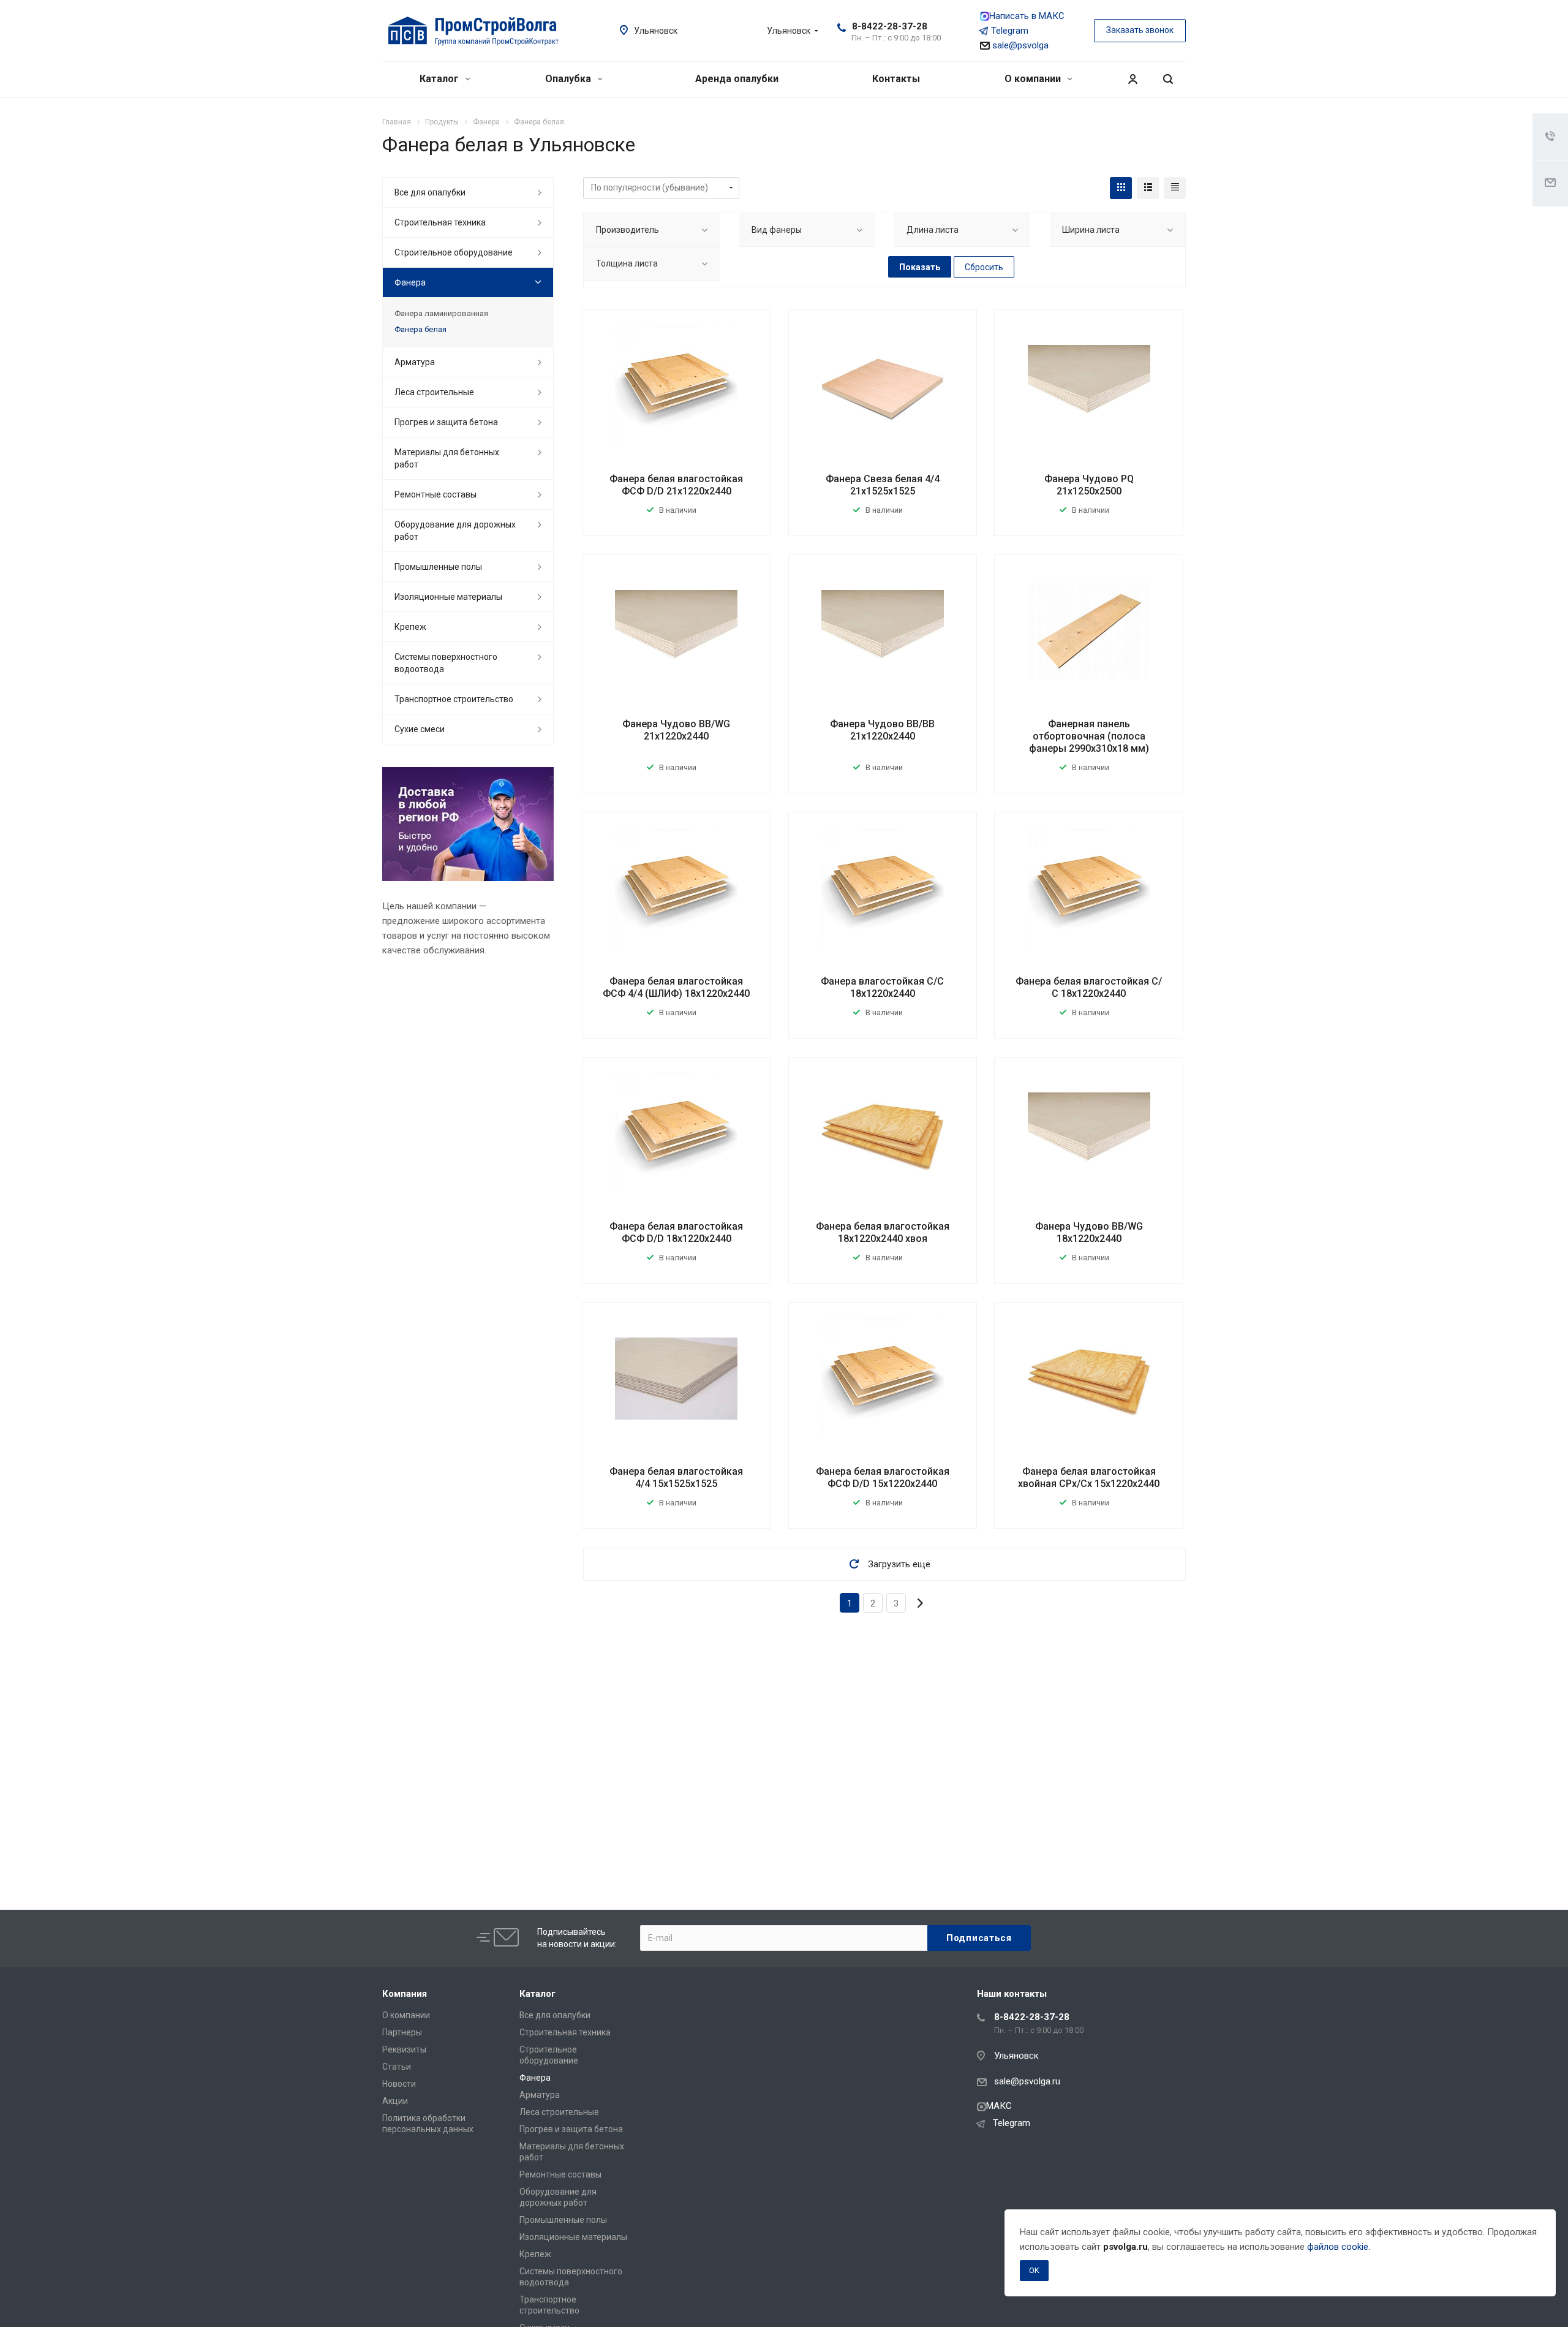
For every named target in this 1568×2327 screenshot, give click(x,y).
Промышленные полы (438, 567)
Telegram (1010, 31)
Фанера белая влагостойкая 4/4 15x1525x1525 (676, 1478)
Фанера (410, 282)
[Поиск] (1168, 79)
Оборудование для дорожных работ (455, 531)
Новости (399, 2084)
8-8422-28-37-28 (890, 26)
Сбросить (984, 267)
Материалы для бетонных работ (447, 458)
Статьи (397, 2067)
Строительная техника (440, 222)
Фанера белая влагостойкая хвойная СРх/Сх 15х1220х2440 (1089, 1478)
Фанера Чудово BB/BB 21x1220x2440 (882, 730)
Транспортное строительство (454, 699)
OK (1034, 2270)
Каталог (440, 79)
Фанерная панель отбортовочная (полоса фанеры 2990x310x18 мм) (1089, 736)
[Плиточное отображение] (1121, 188)
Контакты (896, 79)
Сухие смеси (420, 729)
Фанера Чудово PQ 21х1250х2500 (1089, 485)
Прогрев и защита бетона (446, 422)
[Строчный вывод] (1148, 188)
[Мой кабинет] (1133, 79)
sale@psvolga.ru (1027, 2081)
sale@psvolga (1019, 45)
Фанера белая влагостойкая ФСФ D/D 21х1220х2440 (676, 485)
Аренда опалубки (737, 79)
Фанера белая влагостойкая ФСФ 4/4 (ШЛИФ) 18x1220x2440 (676, 987)
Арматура (415, 362)
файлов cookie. (1339, 2247)
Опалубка (569, 79)
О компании (1034, 79)
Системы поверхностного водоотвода (446, 663)
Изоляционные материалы (448, 597)
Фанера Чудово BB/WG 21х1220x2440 (676, 730)
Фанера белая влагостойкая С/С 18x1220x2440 (1089, 987)
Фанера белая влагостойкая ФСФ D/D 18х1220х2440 (676, 1232)
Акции (395, 2101)
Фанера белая (420, 329)
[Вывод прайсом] (1175, 188)
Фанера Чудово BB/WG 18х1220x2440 (1089, 1232)
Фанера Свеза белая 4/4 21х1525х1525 (883, 485)
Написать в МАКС (1027, 16)
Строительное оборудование (454, 252)
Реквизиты (404, 2049)
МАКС (999, 2106)
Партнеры (402, 2032)
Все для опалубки (430, 192)
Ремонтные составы (435, 494)
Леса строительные (434, 392)
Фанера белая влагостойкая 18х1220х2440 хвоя (883, 1232)
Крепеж (410, 627)
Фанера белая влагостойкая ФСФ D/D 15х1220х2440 (883, 1478)
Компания (405, 1994)
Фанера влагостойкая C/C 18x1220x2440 (882, 987)
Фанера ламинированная (441, 313)
